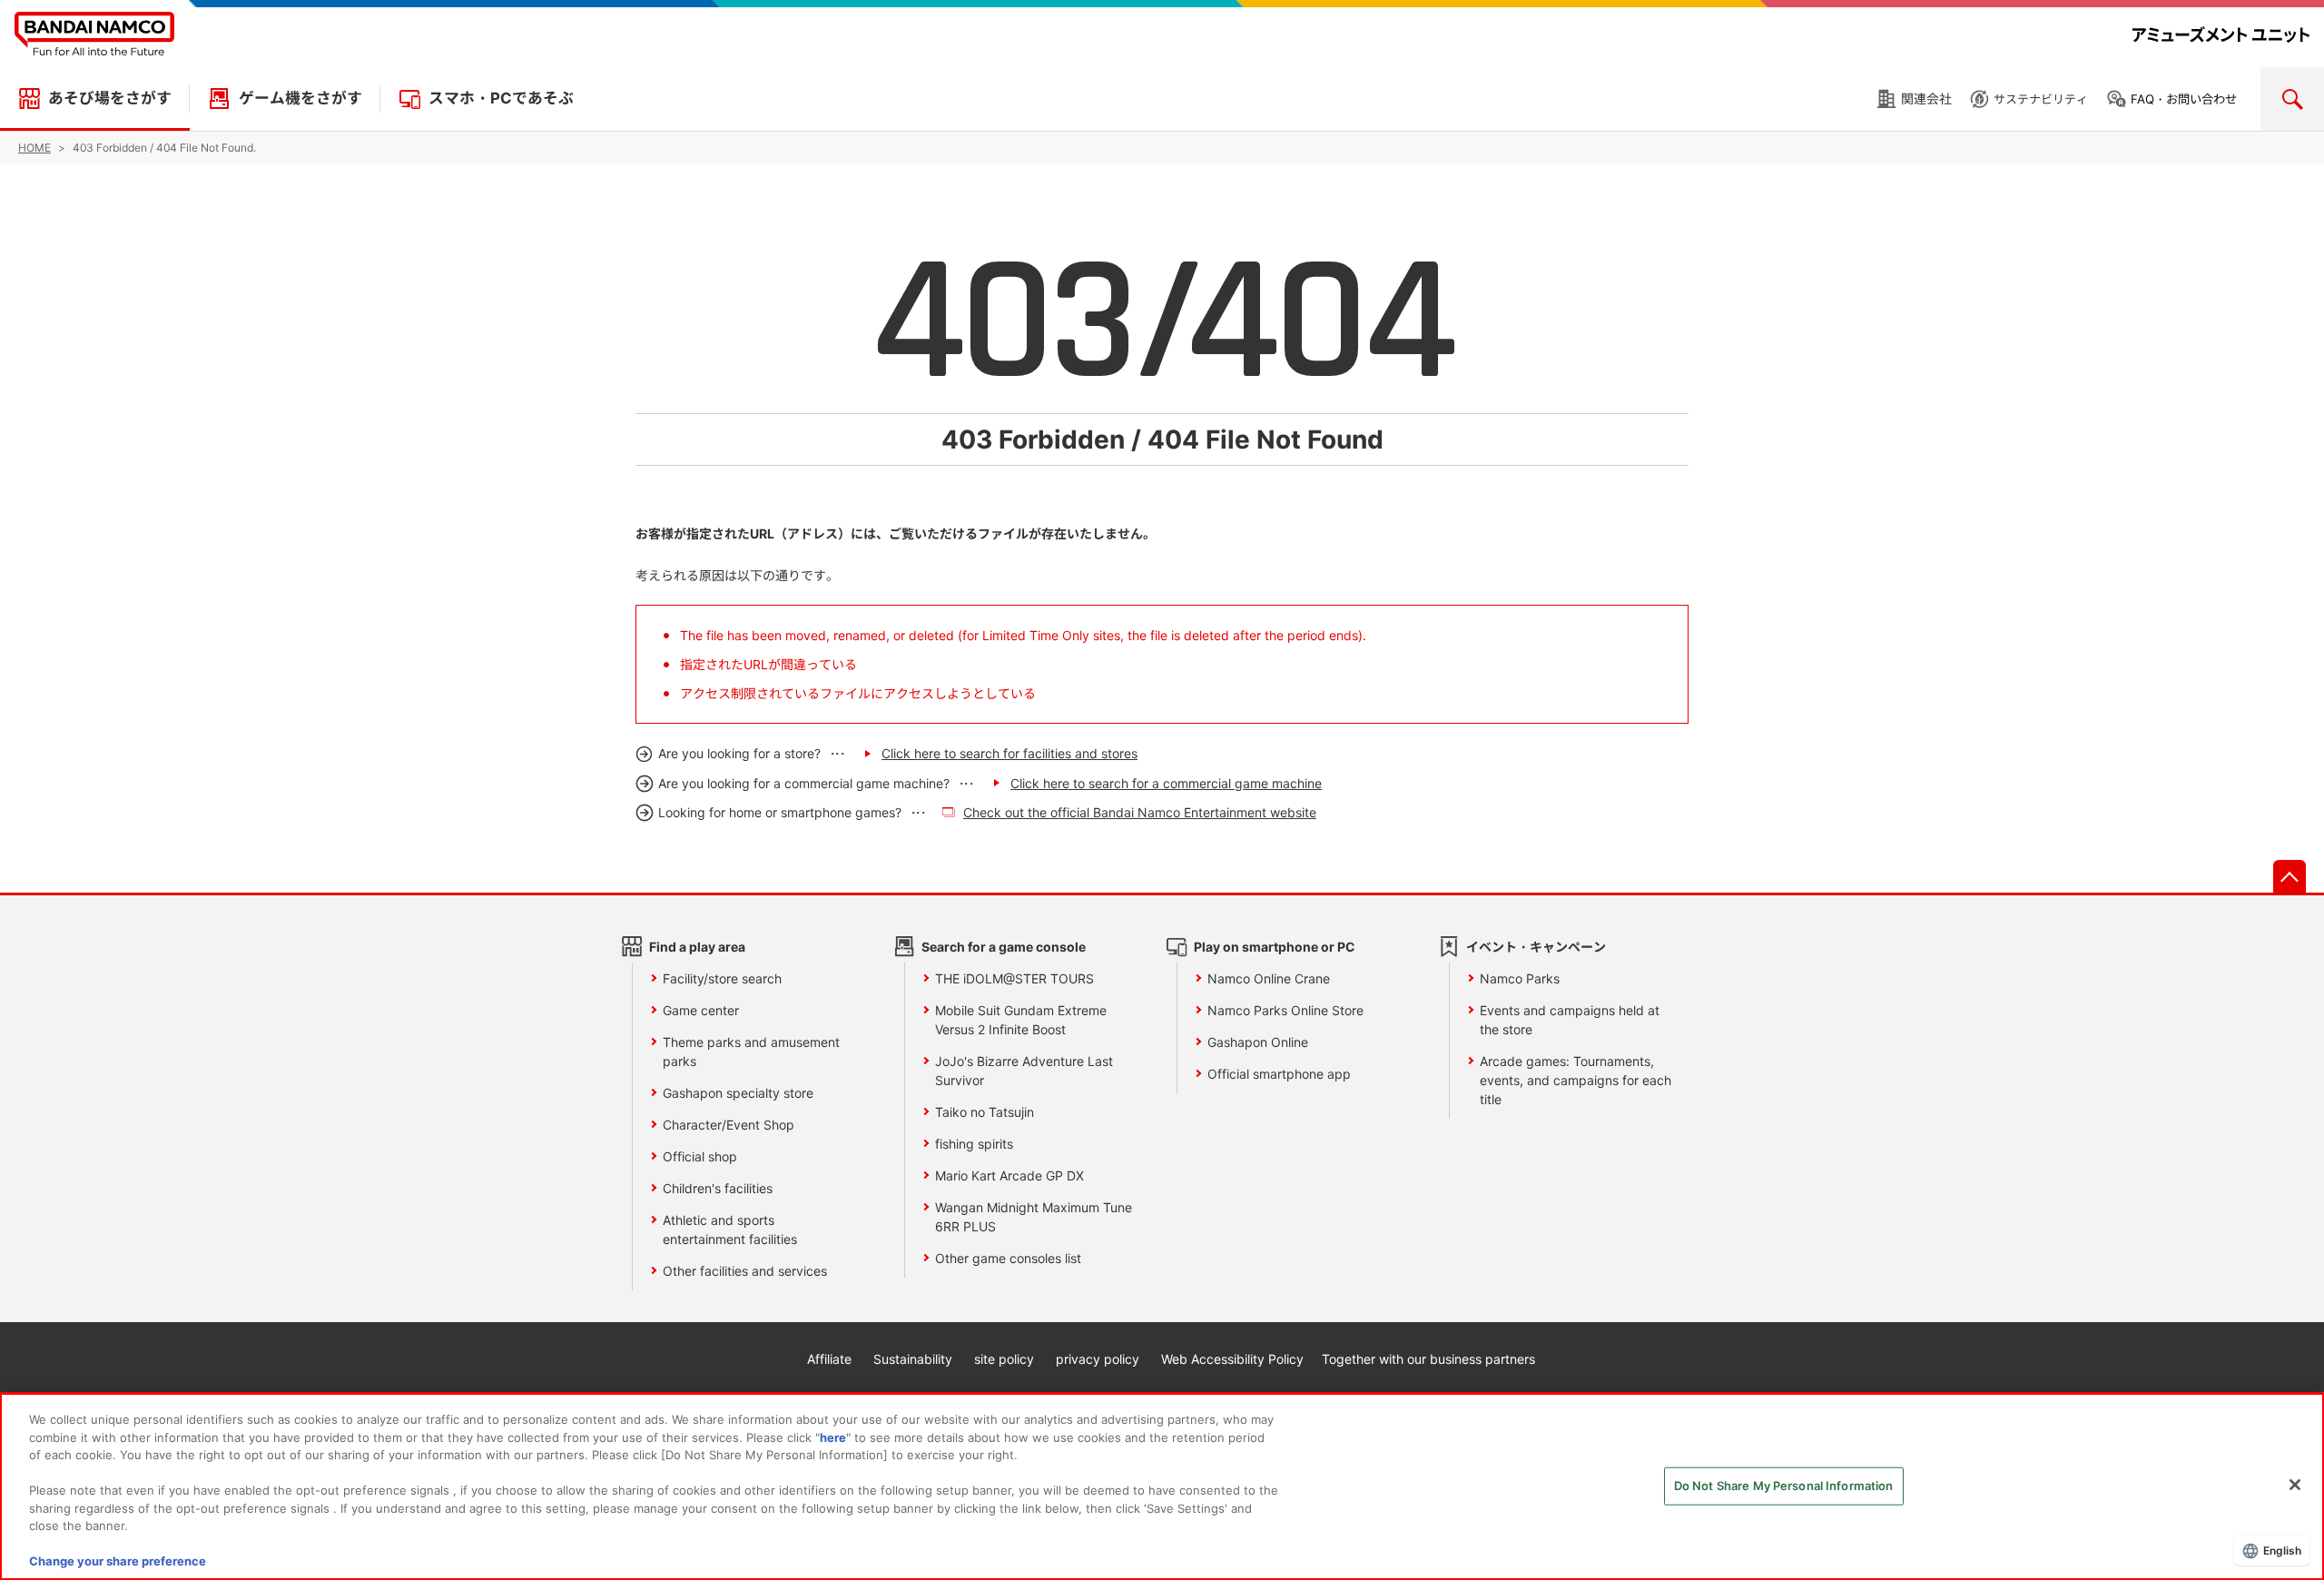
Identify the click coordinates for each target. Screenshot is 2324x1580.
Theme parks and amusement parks (751, 1052)
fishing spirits (974, 1144)
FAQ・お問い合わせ (2184, 99)
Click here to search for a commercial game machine (1166, 783)
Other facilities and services (745, 1271)
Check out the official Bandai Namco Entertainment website (1140, 812)
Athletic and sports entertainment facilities (730, 1229)
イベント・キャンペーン (1536, 947)
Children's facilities (718, 1188)
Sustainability (913, 1359)
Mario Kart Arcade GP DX (1009, 1175)
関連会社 (1926, 99)
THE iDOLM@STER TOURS (1014, 978)
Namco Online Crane (1269, 978)
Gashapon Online (1258, 1042)
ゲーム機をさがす (300, 98)
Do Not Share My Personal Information (1784, 1486)
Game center (701, 1010)
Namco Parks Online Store (1285, 1010)
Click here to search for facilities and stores (1009, 753)
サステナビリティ (2041, 99)
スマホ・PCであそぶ (501, 98)
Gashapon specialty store (738, 1093)
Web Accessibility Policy (1232, 1359)
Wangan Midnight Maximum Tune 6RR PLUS (1034, 1217)
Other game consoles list (1008, 1258)
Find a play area (697, 947)
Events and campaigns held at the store (1570, 1020)
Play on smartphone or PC (1275, 947)
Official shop (700, 1156)
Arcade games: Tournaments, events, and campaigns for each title (1576, 1080)
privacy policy (1098, 1359)
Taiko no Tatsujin (985, 1112)
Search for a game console (1004, 947)
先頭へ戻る (2290, 876)
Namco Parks (1520, 978)
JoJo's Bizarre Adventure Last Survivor (1024, 1071)
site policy (1004, 1359)
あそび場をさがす (110, 98)
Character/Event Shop (729, 1125)
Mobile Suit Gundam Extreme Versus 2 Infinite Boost (1021, 1020)
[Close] (2295, 1485)
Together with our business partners (1428, 1359)
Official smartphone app (1279, 1074)
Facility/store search (722, 978)
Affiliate (829, 1359)
